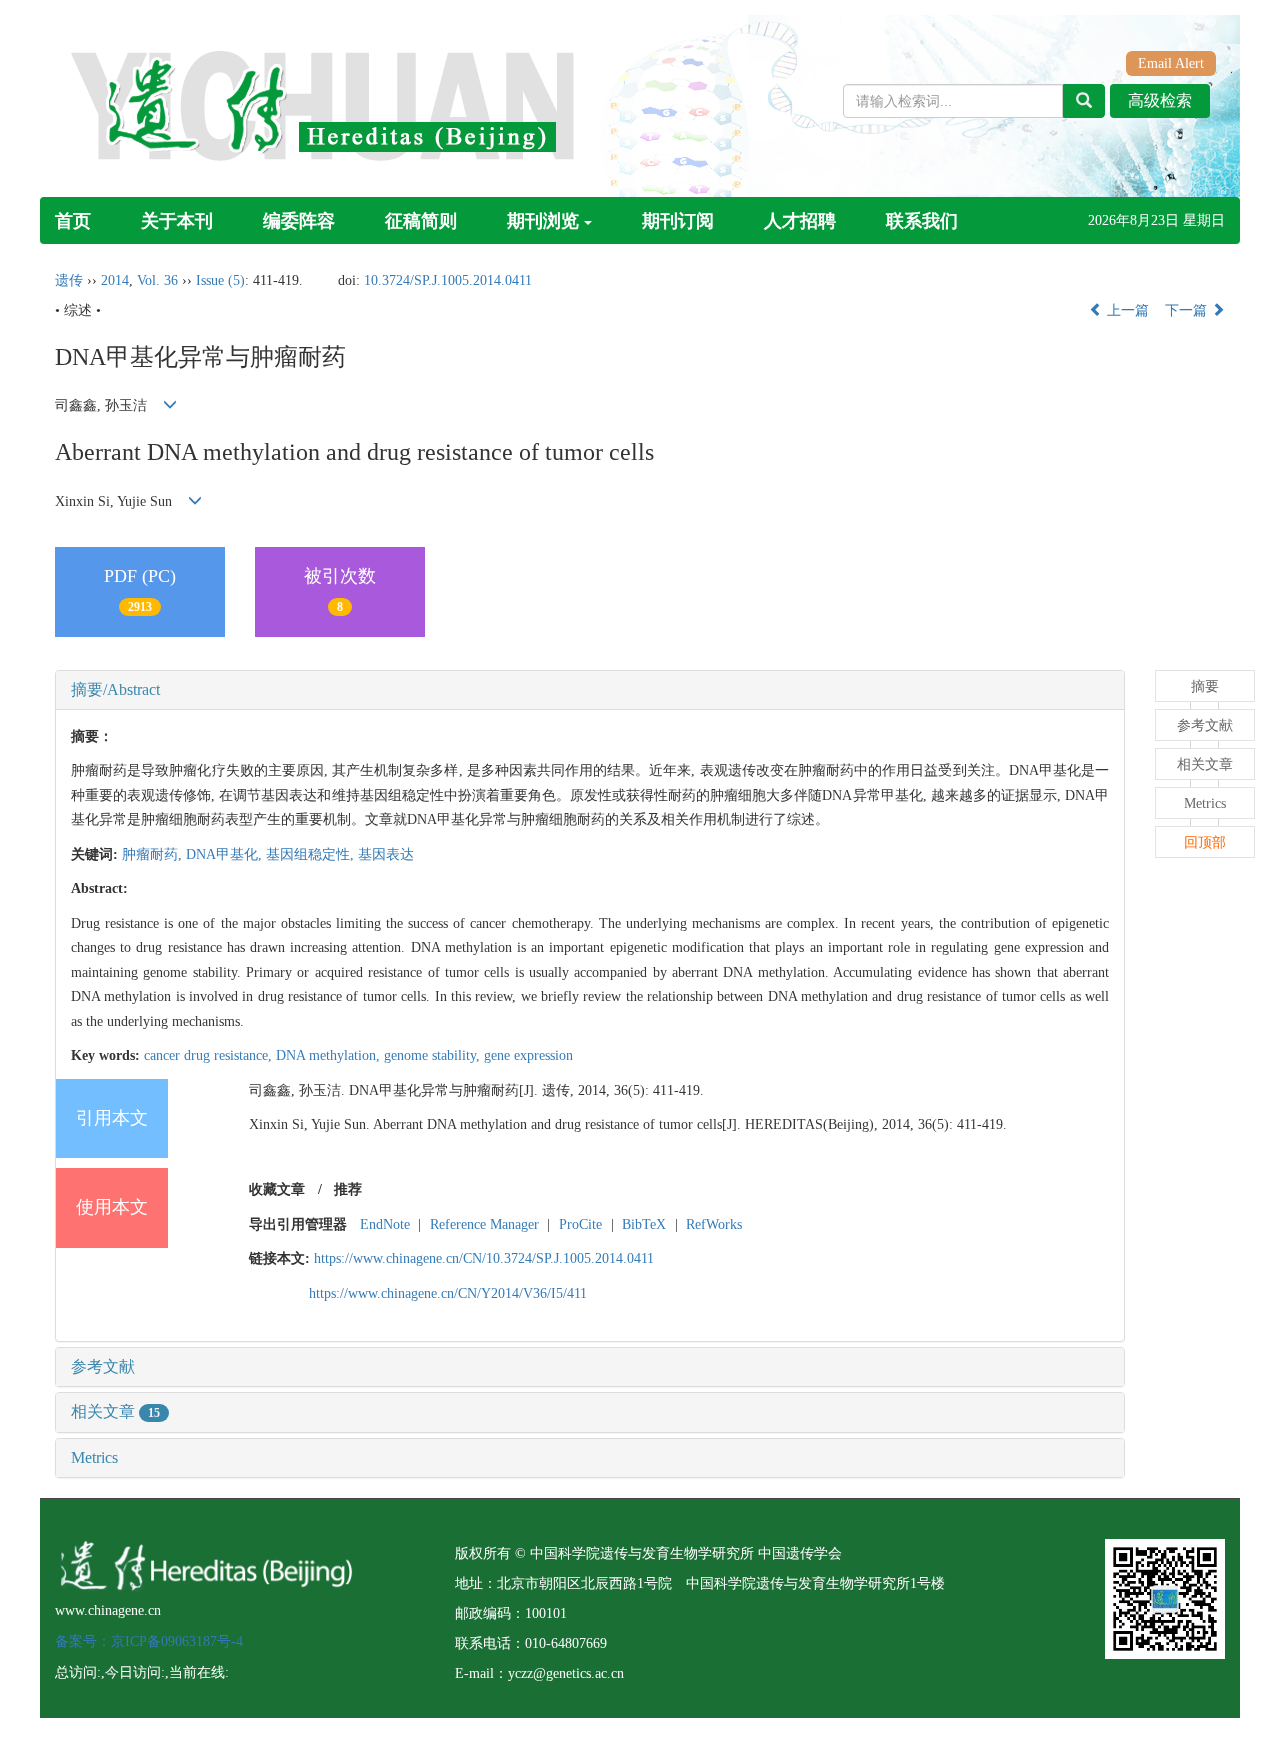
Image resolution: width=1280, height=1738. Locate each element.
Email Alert (1171, 63)
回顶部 (1205, 842)
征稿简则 (421, 221)
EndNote (385, 1224)
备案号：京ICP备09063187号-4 (149, 1641)
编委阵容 (299, 221)
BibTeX (644, 1224)
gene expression (528, 1055)
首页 (73, 221)
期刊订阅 (678, 221)
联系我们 (922, 221)
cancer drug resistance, (210, 1055)
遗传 (69, 280)
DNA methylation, (330, 1055)
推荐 (348, 1189)
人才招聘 (800, 221)
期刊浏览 (543, 221)
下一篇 (1188, 310)
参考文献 (103, 1366)
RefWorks (714, 1224)
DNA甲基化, (226, 854)
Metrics (94, 1457)
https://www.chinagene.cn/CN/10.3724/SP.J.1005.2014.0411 (484, 1258)
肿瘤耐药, (154, 854)
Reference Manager (484, 1224)
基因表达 (386, 854)
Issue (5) (220, 280)
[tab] (590, 690)
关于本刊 (177, 221)
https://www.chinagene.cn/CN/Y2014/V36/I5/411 (448, 1293)
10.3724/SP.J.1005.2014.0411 (448, 280)
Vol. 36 (157, 280)
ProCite (580, 1224)
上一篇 (1126, 310)
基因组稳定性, (312, 854)
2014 (115, 280)
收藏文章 (277, 1189)
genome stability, (434, 1055)
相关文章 (115, 1411)
